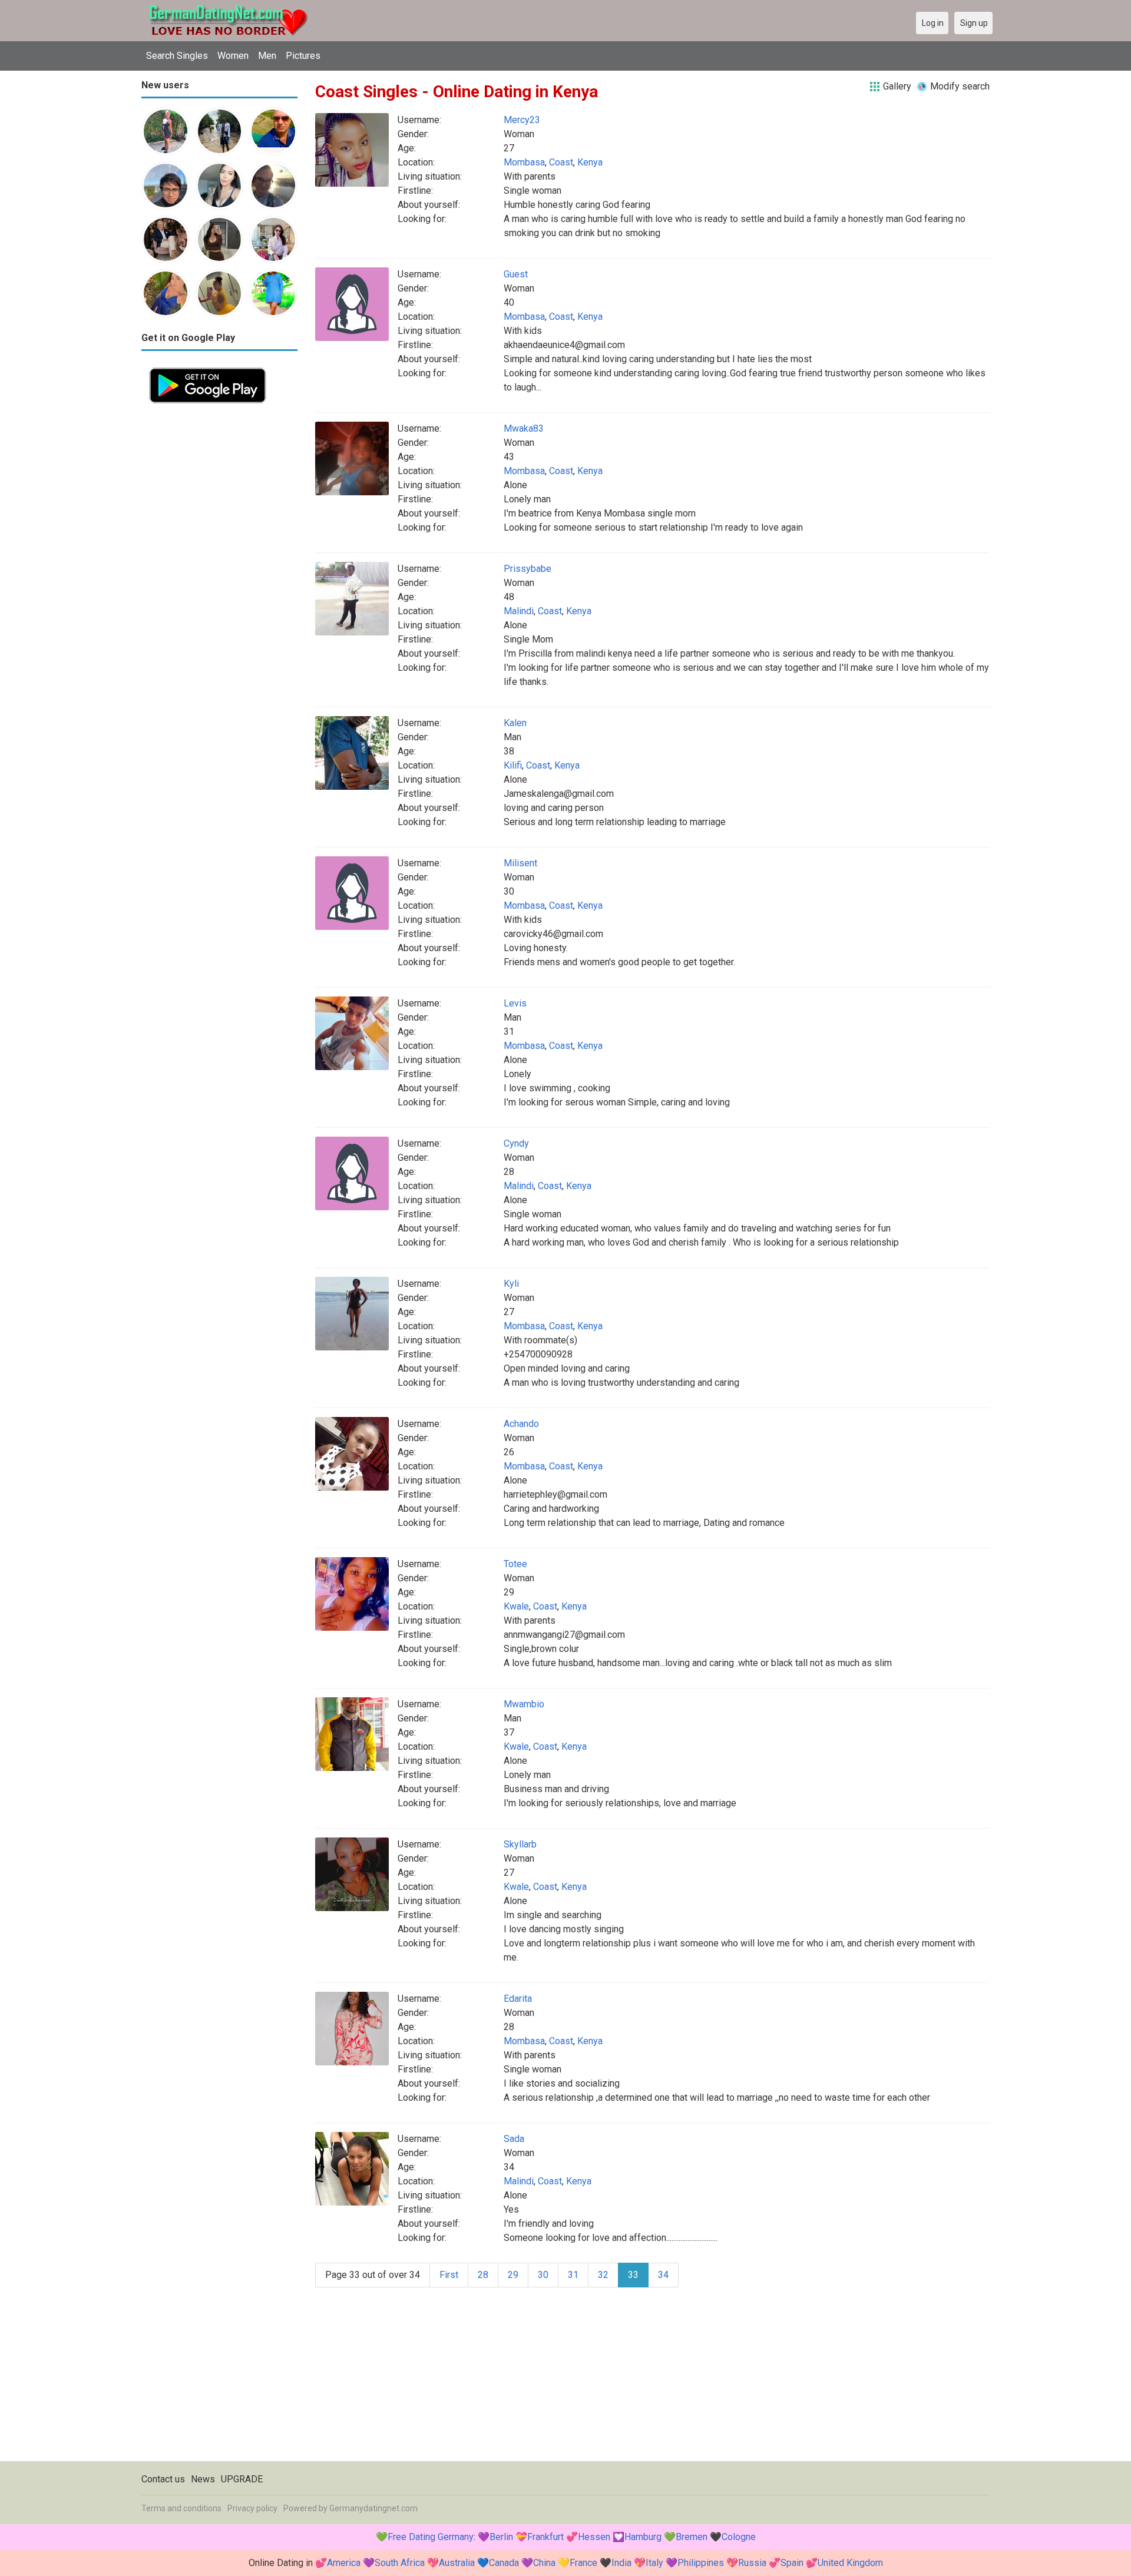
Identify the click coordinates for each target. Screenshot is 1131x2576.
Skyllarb (520, 1844)
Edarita (518, 1999)
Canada (504, 2563)
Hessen (594, 2537)
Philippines (701, 2563)
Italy (654, 2563)
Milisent (520, 863)
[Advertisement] (219, 588)
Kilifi (513, 765)
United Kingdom (850, 2563)
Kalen (515, 723)
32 (603, 2275)
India (621, 2563)
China (544, 2563)
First (449, 2275)
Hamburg (643, 2537)
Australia (457, 2563)
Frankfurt (545, 2537)
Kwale (516, 1606)
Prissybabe (528, 569)
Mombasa (524, 162)
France (583, 2563)
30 (543, 2275)
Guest (516, 274)
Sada (514, 2139)
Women (233, 56)
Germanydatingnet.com (373, 2508)
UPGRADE (242, 2479)
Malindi (519, 611)
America (344, 2563)
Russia (752, 2563)
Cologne (739, 2537)
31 (573, 2275)
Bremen (692, 2537)
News (203, 2479)
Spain (792, 2563)
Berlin (501, 2537)
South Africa (400, 2563)
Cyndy (516, 1143)
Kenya (590, 162)
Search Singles (177, 56)
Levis (515, 1003)
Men (267, 56)
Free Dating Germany (431, 2537)
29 (513, 2275)
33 (633, 2275)
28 (483, 2275)
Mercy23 (522, 120)
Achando (521, 1424)
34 (663, 2275)
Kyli (511, 1284)
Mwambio (524, 1704)
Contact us (163, 2479)
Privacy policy (252, 2508)
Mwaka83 (524, 428)
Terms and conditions (181, 2508)
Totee (515, 1564)
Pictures (303, 56)
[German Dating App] (208, 367)
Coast (561, 162)
